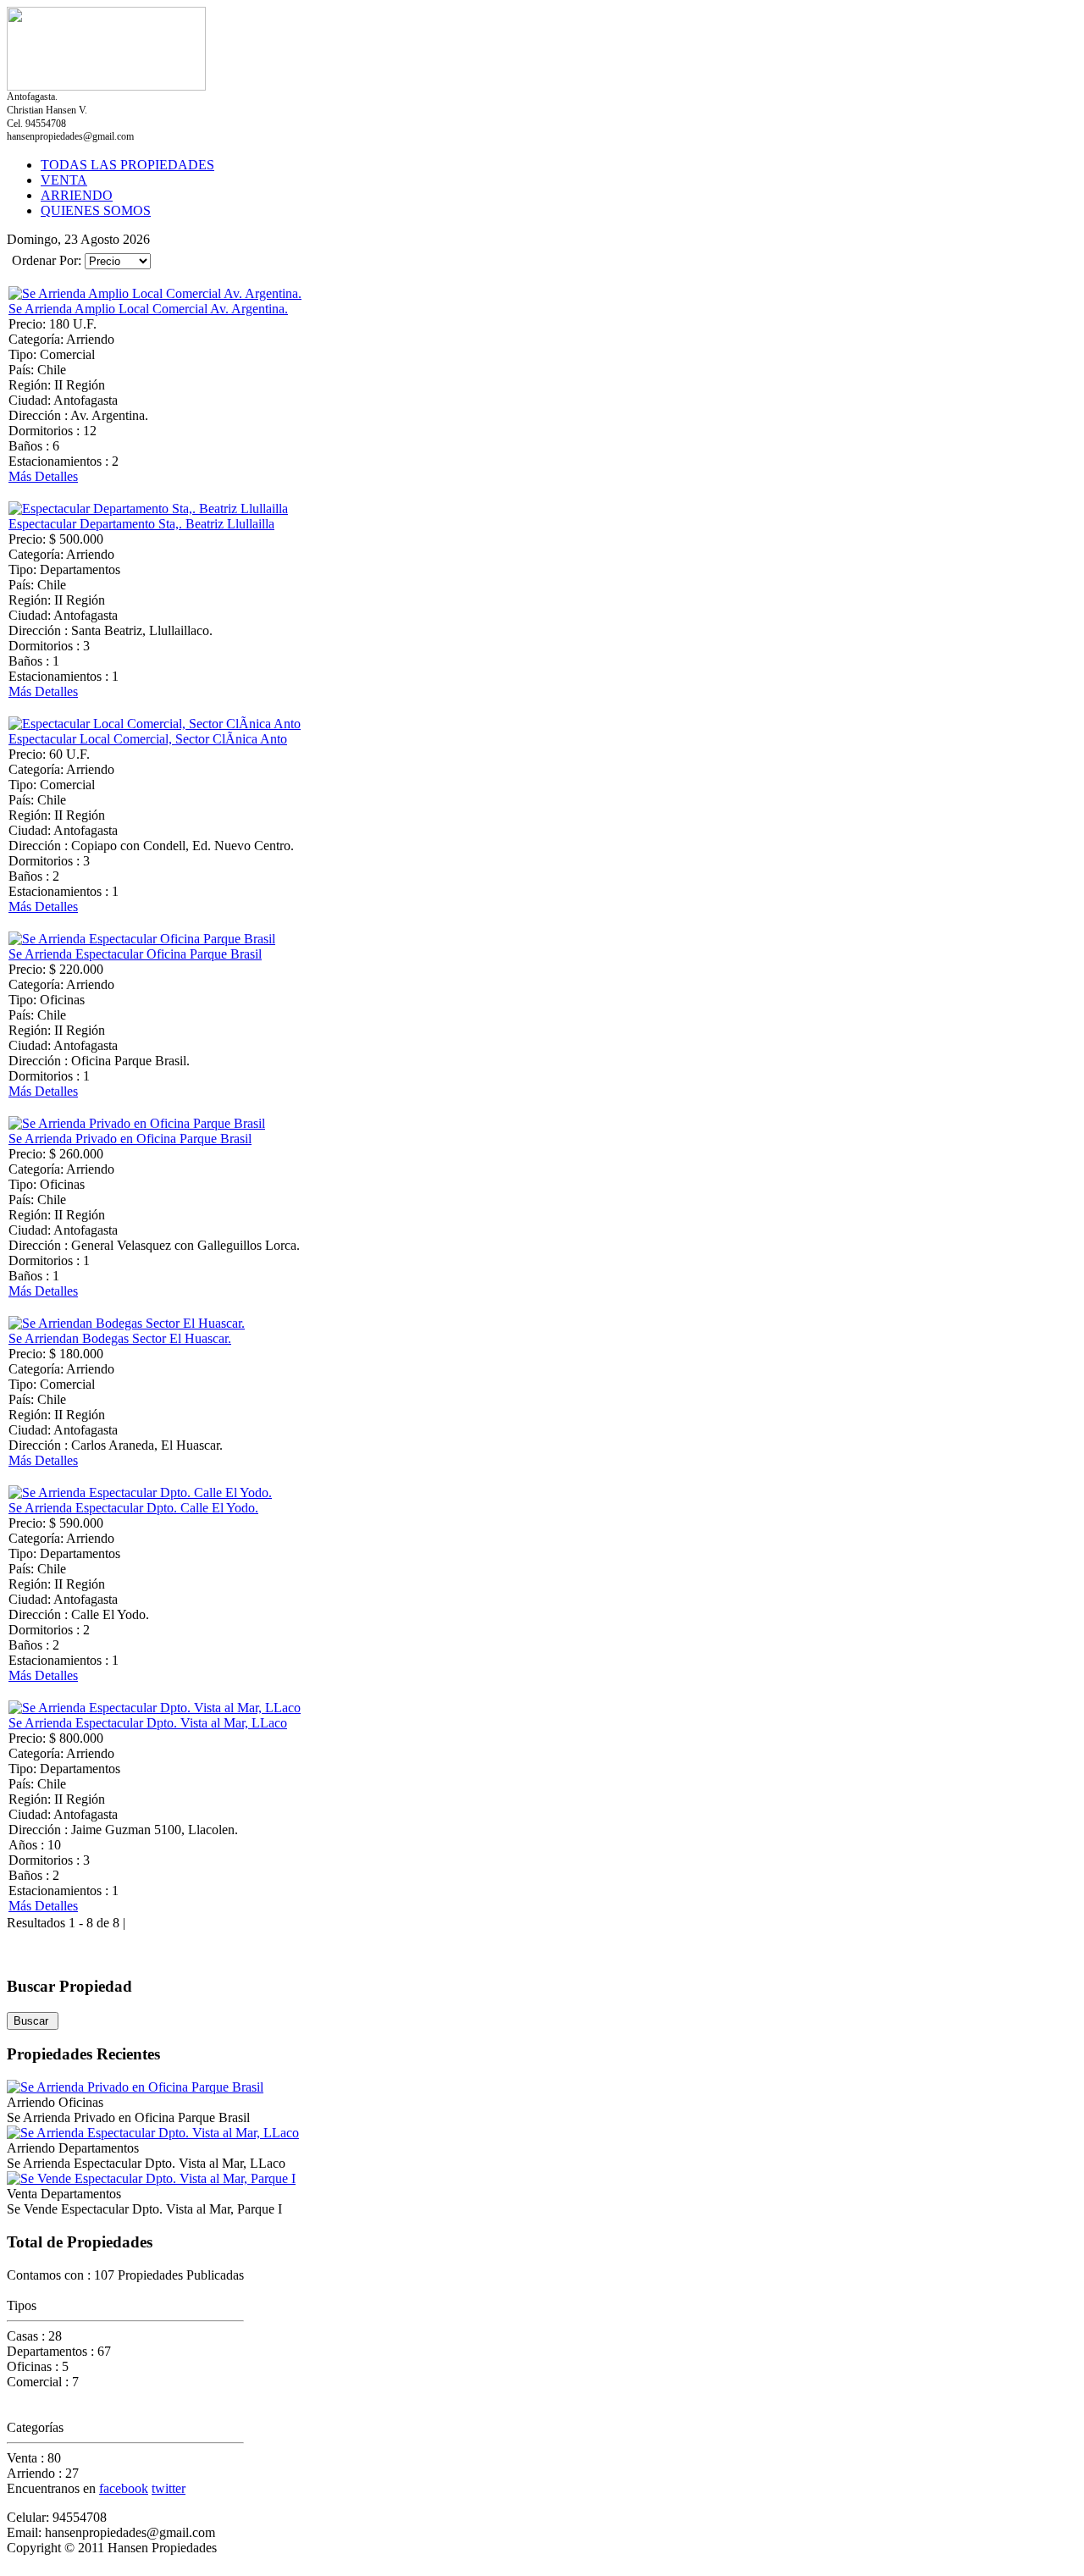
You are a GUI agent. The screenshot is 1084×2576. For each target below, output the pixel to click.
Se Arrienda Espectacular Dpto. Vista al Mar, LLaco (148, 1723)
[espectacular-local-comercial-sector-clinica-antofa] (155, 724)
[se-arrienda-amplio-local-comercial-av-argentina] (155, 293)
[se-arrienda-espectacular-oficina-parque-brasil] (142, 939)
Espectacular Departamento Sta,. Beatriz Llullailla (141, 524)
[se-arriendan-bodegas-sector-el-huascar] (127, 1323)
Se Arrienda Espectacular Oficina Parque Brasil (135, 954)
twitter (169, 2488)
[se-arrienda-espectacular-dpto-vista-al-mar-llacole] (155, 1708)
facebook (124, 2488)
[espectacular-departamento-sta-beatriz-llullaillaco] (148, 509)
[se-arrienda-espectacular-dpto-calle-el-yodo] (140, 1493)
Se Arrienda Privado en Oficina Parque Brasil (130, 1139)
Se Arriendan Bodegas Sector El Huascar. (120, 1338)
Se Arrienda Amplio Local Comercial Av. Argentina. (148, 309)
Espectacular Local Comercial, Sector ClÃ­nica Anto (148, 739)
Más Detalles (43, 476)
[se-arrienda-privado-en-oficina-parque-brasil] (137, 1123)
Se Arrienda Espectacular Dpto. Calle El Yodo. (133, 1508)
